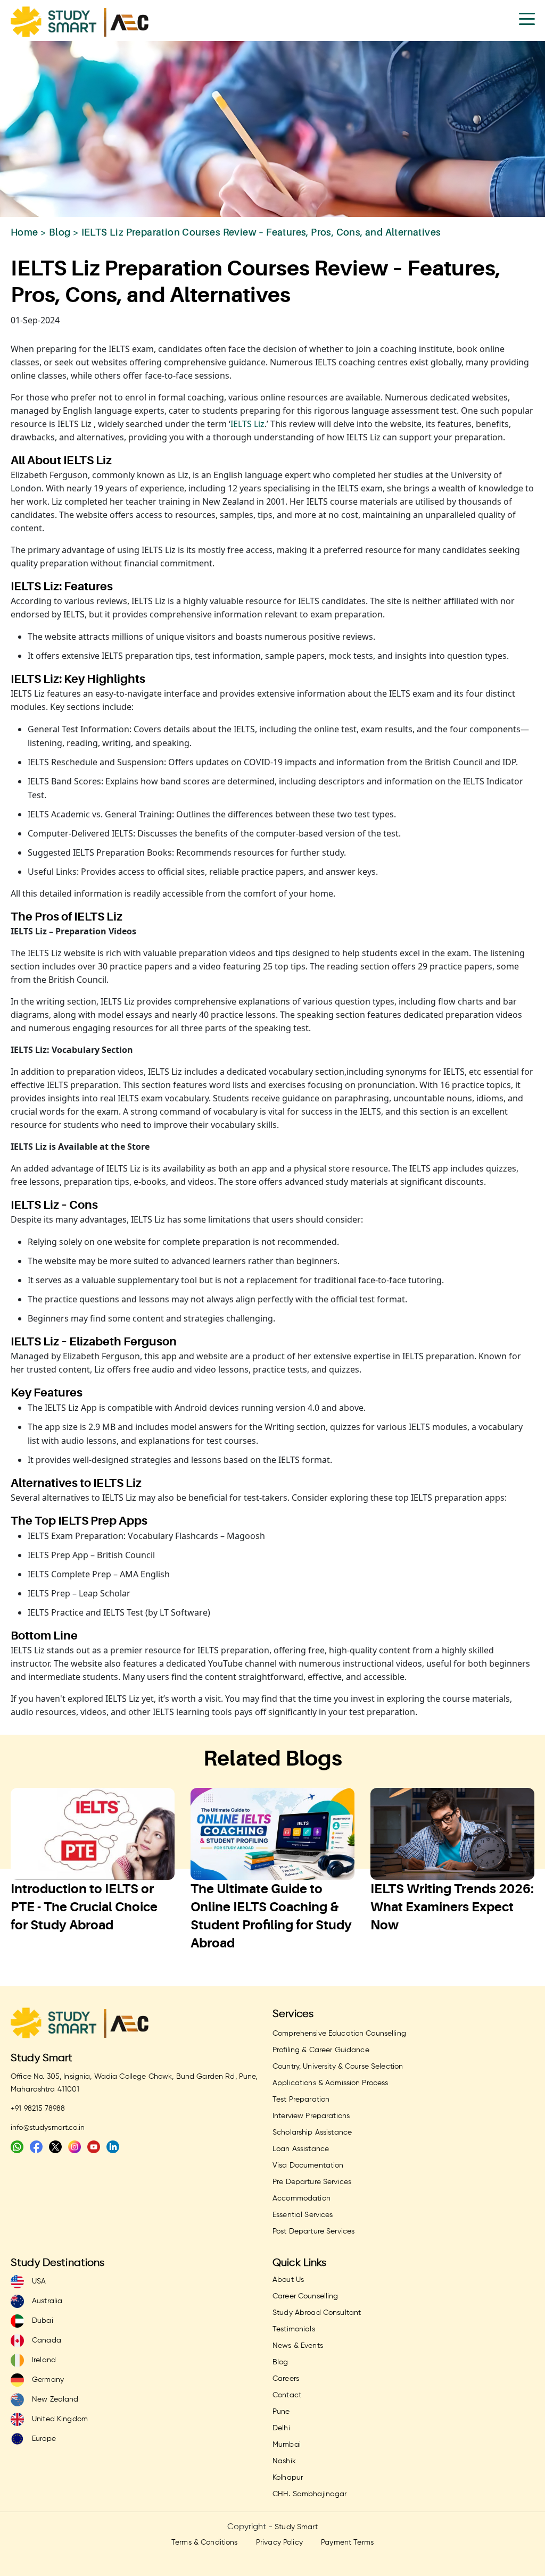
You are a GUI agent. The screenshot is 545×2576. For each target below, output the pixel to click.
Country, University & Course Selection (338, 2067)
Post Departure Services (313, 2231)
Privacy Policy (279, 2542)
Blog (60, 232)
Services (293, 2014)
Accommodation (302, 2198)
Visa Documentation (308, 2165)
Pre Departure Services (312, 2182)
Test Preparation (301, 2100)
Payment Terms (347, 2542)
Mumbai (287, 2445)
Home (24, 232)
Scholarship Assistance (312, 2132)
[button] (251, 1959)
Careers (286, 2379)
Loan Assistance (301, 2149)
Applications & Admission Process (330, 2083)
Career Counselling (305, 2296)
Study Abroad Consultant (317, 2313)
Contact (287, 2395)
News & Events (298, 2346)
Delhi (281, 2428)
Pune (281, 2412)
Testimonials (294, 2329)
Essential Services (303, 2215)
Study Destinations (58, 2263)
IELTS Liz (247, 424)
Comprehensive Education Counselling (339, 2034)
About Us (288, 2280)
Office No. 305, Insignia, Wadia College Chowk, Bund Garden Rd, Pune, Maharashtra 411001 (134, 2083)
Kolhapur (288, 2478)
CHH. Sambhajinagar (310, 2494)
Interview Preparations (311, 2116)
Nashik (284, 2461)
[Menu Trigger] (527, 18)
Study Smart (42, 2058)
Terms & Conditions (205, 2542)
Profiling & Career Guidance (321, 2050)
